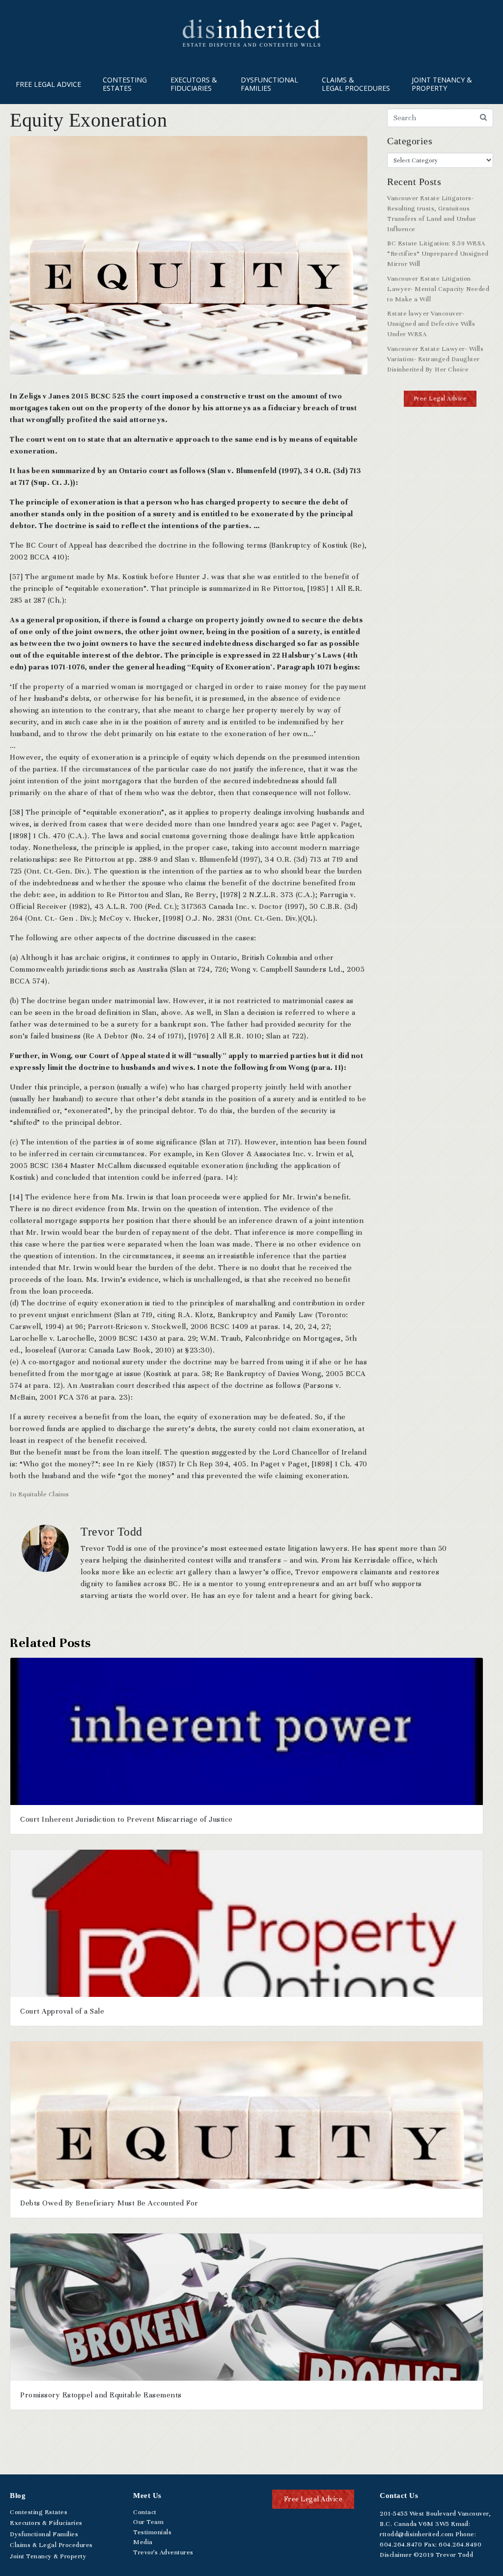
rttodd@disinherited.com (417, 2534)
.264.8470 (401, 2545)
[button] (440, 399)
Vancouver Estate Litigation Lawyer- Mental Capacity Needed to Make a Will (438, 289)
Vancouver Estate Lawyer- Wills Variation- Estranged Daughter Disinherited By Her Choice (435, 359)
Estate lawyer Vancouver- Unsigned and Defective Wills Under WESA (431, 324)
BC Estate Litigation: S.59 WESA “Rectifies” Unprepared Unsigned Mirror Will (438, 254)
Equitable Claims (44, 1494)
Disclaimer (396, 2555)
